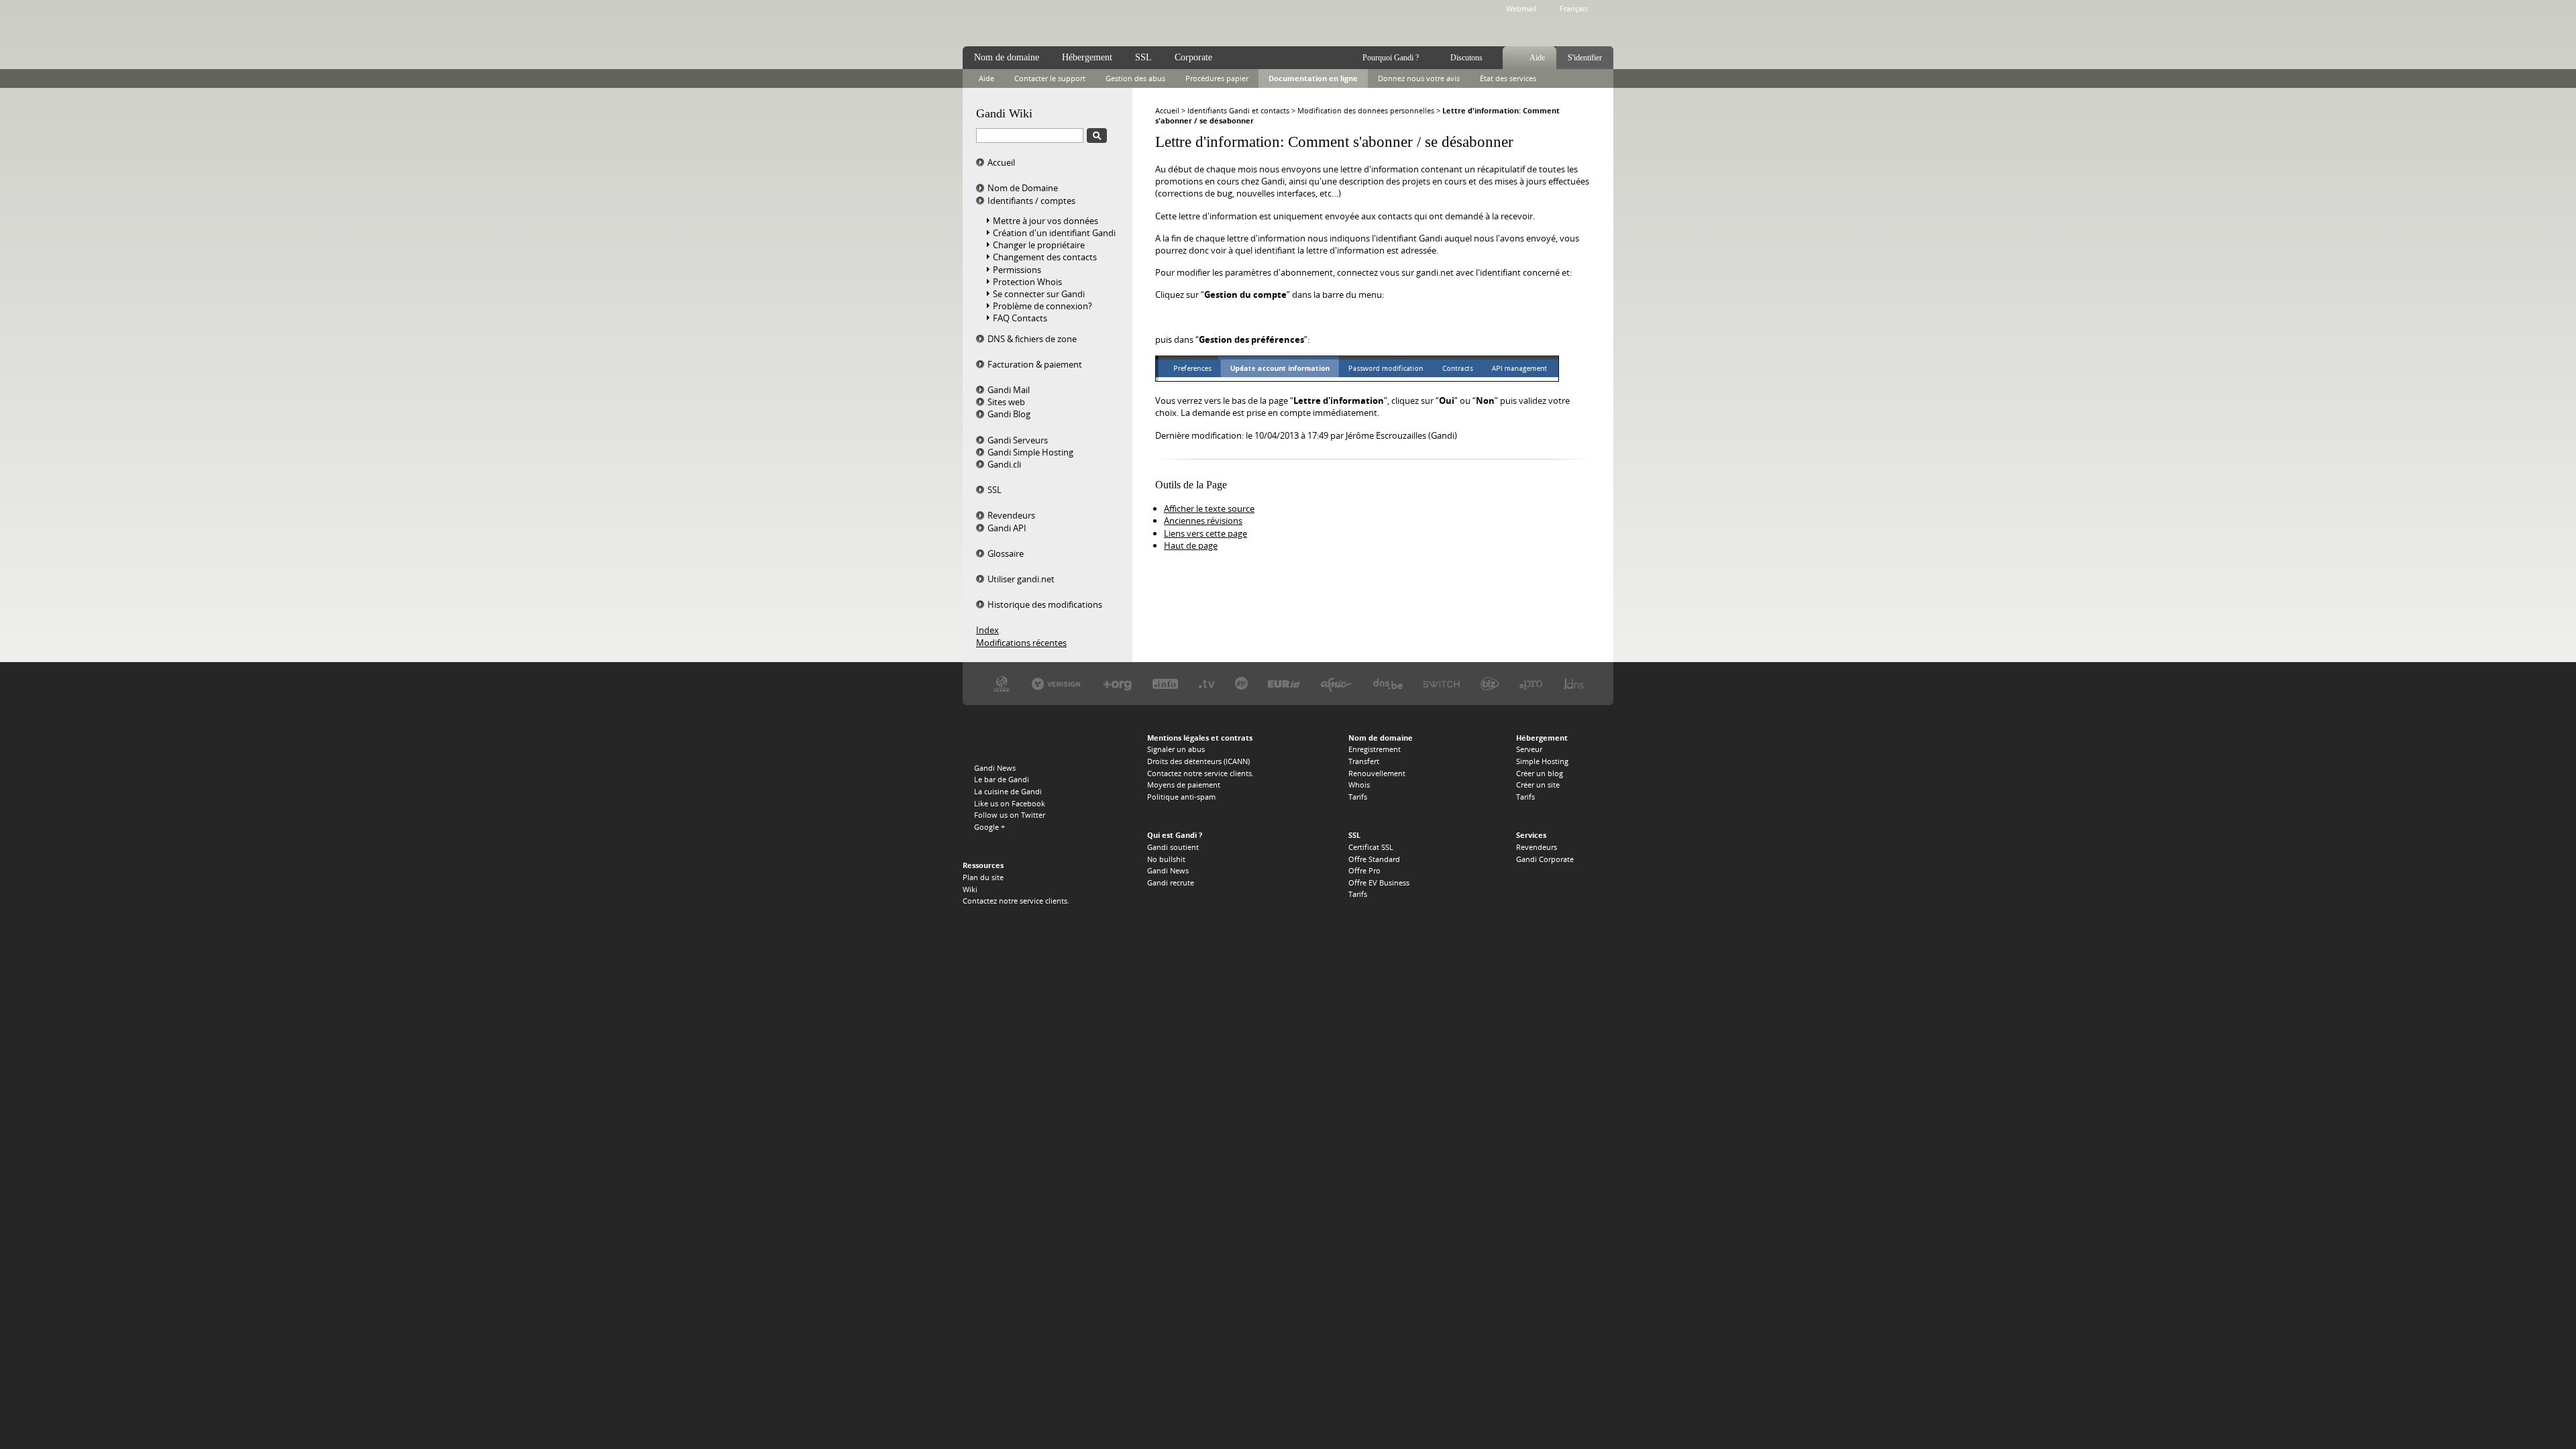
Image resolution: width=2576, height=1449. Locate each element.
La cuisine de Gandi (1008, 791)
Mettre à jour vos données (1045, 221)
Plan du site (983, 877)
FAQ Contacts (1020, 318)
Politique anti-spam (1181, 797)
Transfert (1364, 761)
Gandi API (1007, 528)
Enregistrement (1375, 749)
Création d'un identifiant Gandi (1054, 233)
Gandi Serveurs (1018, 440)
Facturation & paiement (1035, 364)
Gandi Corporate (1545, 859)
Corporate (1193, 57)
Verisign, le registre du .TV (1206, 683)
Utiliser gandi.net (1021, 579)
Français (1574, 8)
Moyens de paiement (1184, 785)
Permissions (1017, 270)
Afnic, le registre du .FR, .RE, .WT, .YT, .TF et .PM (1336, 683)
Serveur (1529, 749)
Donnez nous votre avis (1419, 78)
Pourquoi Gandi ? (1391, 58)
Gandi (1017, 24)
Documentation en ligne (1313, 78)
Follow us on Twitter (1010, 815)
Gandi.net (991, 740)
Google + (989, 827)
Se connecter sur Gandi (1039, 294)
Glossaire (1006, 553)
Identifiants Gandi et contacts (1238, 110)
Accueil (1001, 162)
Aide (1537, 58)
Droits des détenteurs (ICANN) (1198, 761)
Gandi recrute (1171, 882)
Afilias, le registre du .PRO (1531, 683)
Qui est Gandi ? (1175, 835)
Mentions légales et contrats (1200, 738)
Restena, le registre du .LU (1573, 683)
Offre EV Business (1379, 882)
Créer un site (1538, 785)
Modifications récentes (1021, 643)
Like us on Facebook (1010, 803)
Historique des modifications (1045, 604)
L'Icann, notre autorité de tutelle (1002, 683)
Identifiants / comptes (1031, 201)
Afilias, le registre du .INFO (1165, 683)
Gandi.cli (1004, 464)
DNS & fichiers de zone (1032, 339)
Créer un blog (1540, 773)
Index (987, 630)
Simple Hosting (1542, 761)
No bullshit (1166, 859)
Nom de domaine (1007, 57)
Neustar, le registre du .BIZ (1490, 683)
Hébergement (1087, 57)
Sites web (1006, 402)
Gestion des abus (1135, 78)
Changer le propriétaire (1039, 245)
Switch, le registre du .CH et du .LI (1442, 683)
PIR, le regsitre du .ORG (1118, 683)
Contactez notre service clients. (1016, 901)
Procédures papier (1217, 78)
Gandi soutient (1173, 847)
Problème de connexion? (1042, 306)
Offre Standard (1374, 859)
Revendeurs (1011, 515)
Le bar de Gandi (1002, 779)
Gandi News (995, 768)
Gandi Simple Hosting (1030, 452)
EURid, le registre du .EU (1284, 683)
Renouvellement (1377, 773)
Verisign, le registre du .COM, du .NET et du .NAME (1057, 683)
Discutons (1466, 58)
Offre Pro (1364, 870)
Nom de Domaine (1023, 188)
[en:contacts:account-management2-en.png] (1357, 378)
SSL (995, 490)
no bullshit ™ (1114, 22)
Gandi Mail (1009, 390)
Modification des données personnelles (1366, 110)
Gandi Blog (1009, 414)
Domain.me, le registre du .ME (1241, 683)
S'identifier (1585, 58)
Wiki (970, 889)
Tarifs (1358, 797)
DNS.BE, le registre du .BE (1388, 683)
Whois (1359, 785)
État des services (1508, 78)
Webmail (1521, 8)
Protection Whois (1027, 282)
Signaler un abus (1176, 749)
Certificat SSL (1371, 847)
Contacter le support (1050, 78)
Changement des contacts (1045, 257)
